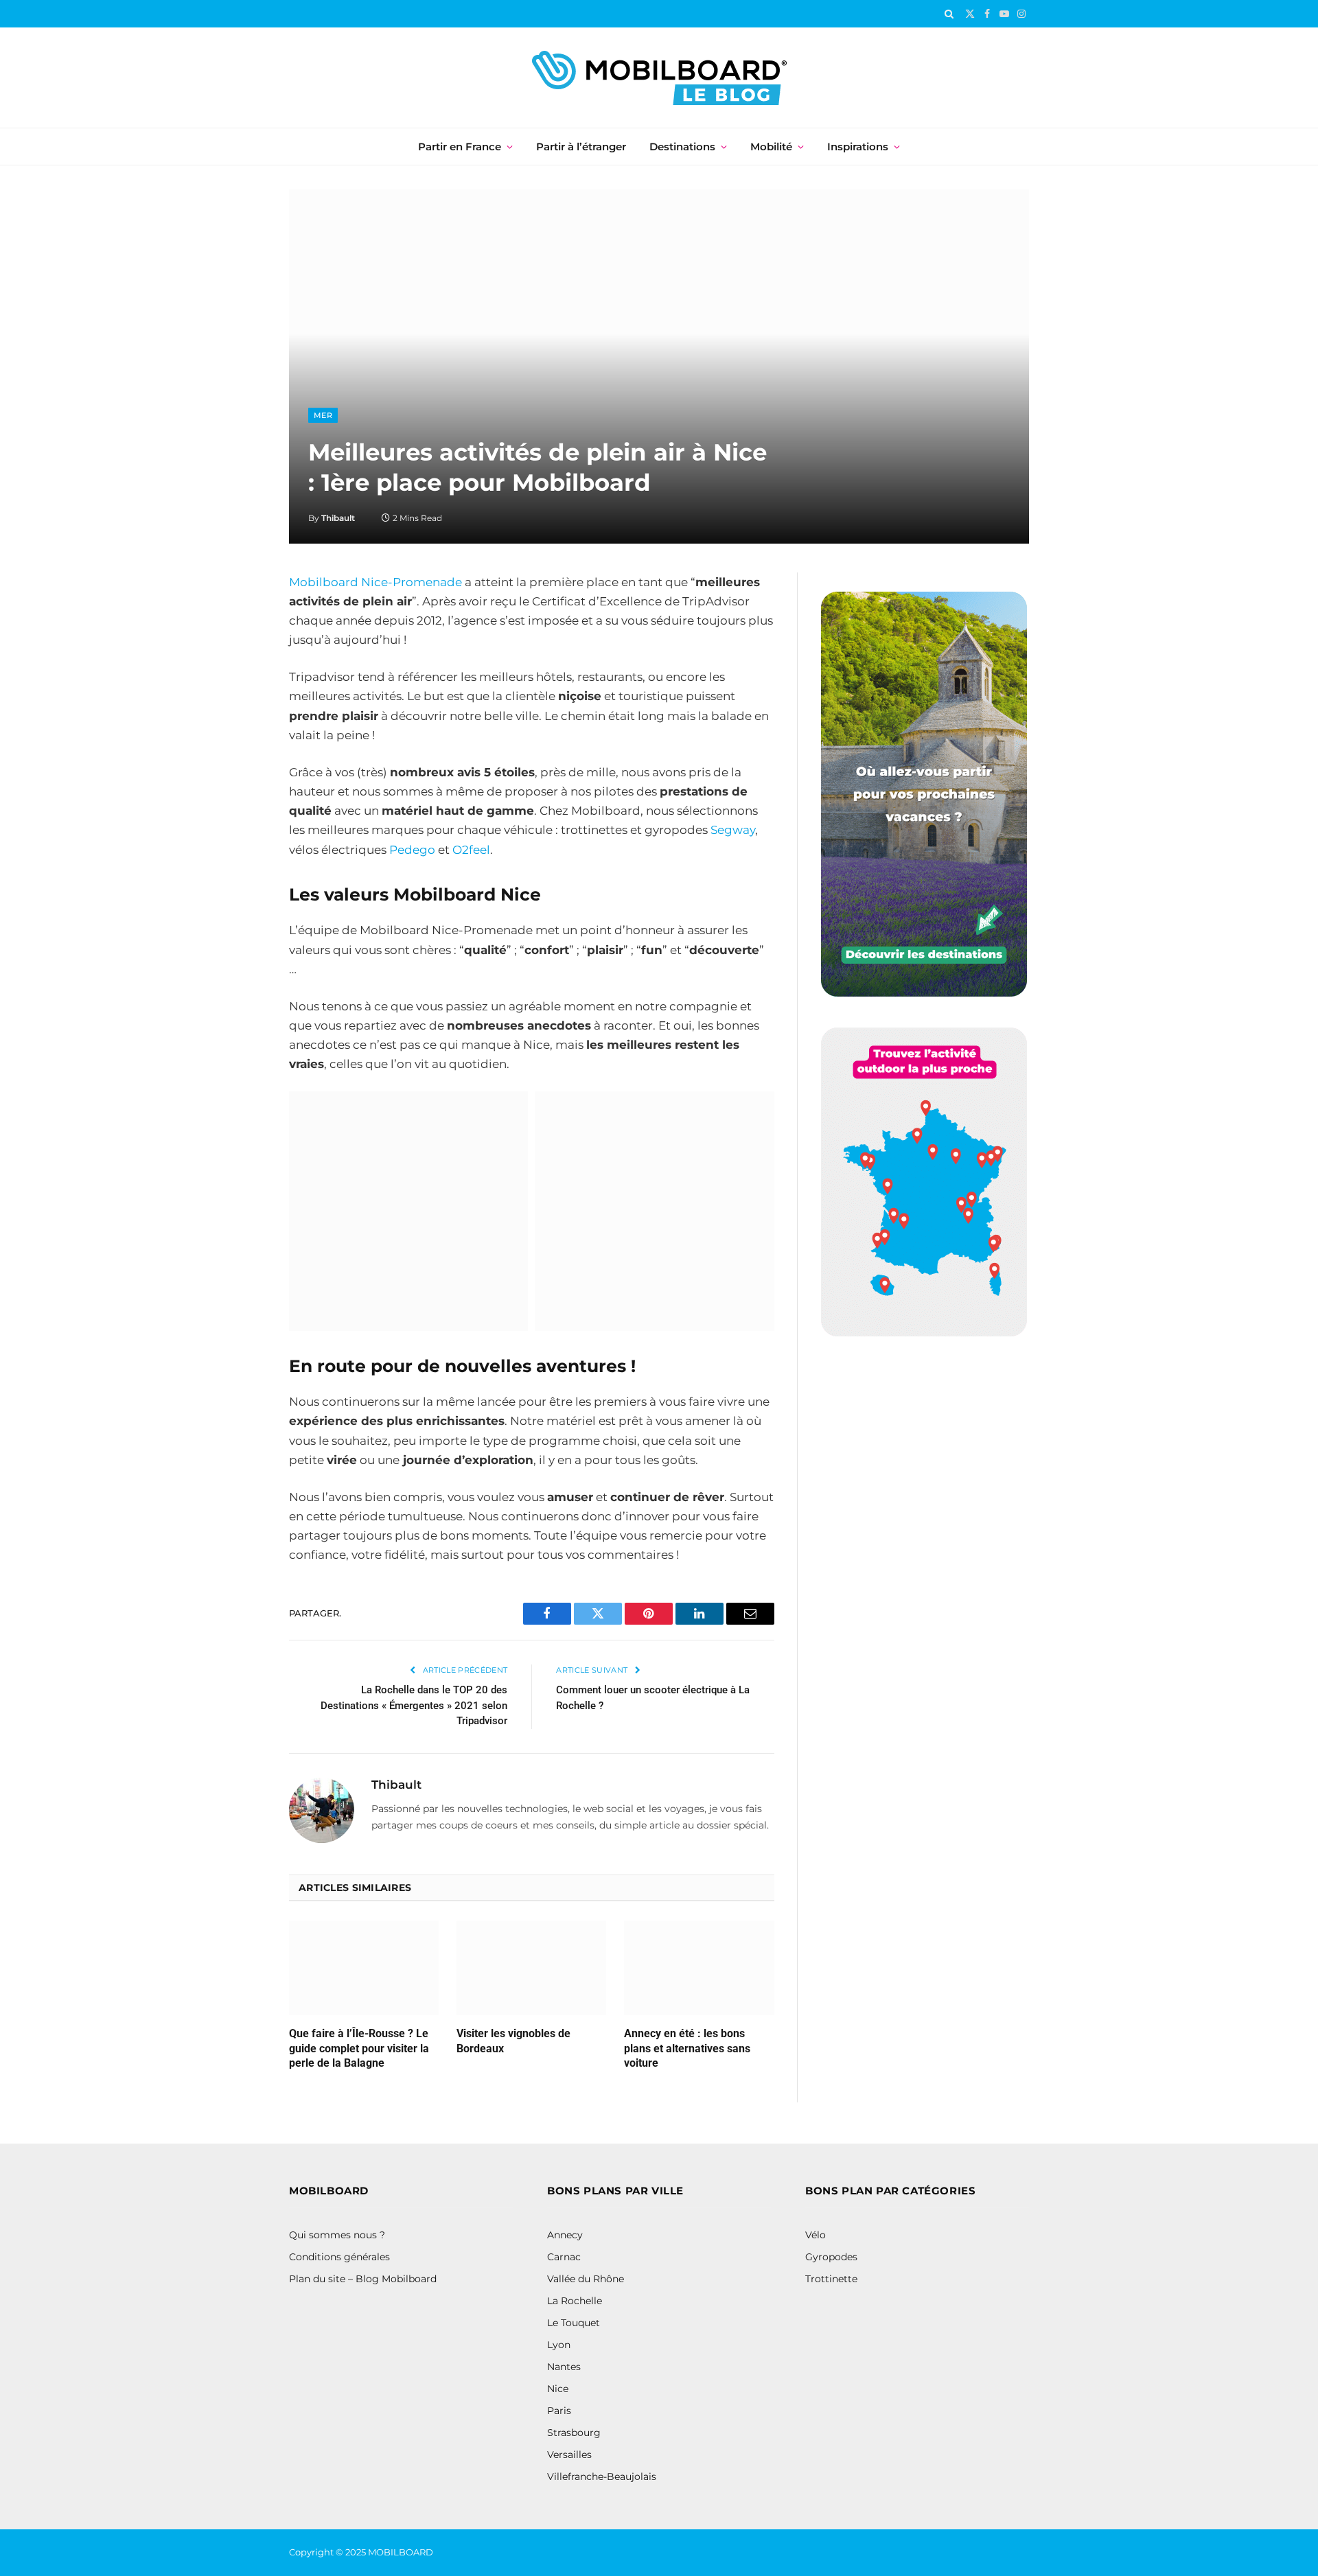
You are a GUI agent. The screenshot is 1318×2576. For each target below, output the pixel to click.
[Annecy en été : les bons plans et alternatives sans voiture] (699, 1968)
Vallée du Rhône (586, 2279)
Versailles (569, 2455)
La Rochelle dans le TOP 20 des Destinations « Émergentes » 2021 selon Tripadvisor (414, 1705)
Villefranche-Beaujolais (602, 2476)
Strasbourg (574, 2433)
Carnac (564, 2257)
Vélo (816, 2235)
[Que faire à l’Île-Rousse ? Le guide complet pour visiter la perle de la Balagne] (364, 1968)
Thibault (338, 518)
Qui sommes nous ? (337, 2235)
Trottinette (831, 2279)
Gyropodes (831, 2257)
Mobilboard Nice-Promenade (375, 582)
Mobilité (771, 147)
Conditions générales (339, 2257)
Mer (323, 415)
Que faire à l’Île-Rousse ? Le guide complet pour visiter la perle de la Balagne (359, 2049)
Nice (558, 2389)
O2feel (471, 850)
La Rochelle (575, 2301)
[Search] (949, 14)
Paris (559, 2411)
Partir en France (460, 147)
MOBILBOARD (402, 2552)
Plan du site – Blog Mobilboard (363, 2279)
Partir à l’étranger (581, 147)
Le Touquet (574, 2323)
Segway (733, 830)
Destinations (682, 147)
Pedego (412, 850)
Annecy (565, 2235)
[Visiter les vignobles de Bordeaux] (531, 1968)
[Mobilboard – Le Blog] (659, 78)
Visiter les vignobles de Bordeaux (513, 2041)
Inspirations (858, 147)
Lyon (559, 2345)
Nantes (564, 2367)
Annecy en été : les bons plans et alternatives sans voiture (687, 2049)
